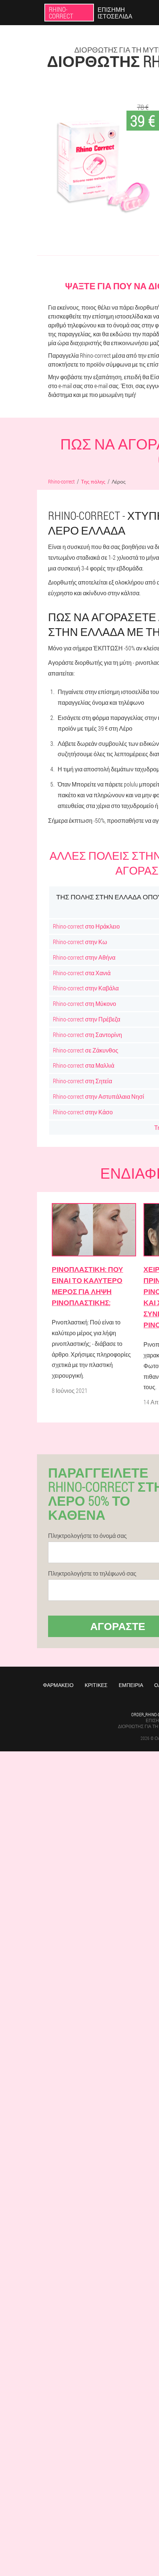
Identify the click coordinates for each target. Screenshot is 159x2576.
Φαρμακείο (58, 1685)
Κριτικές (96, 1685)
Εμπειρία (131, 1685)
